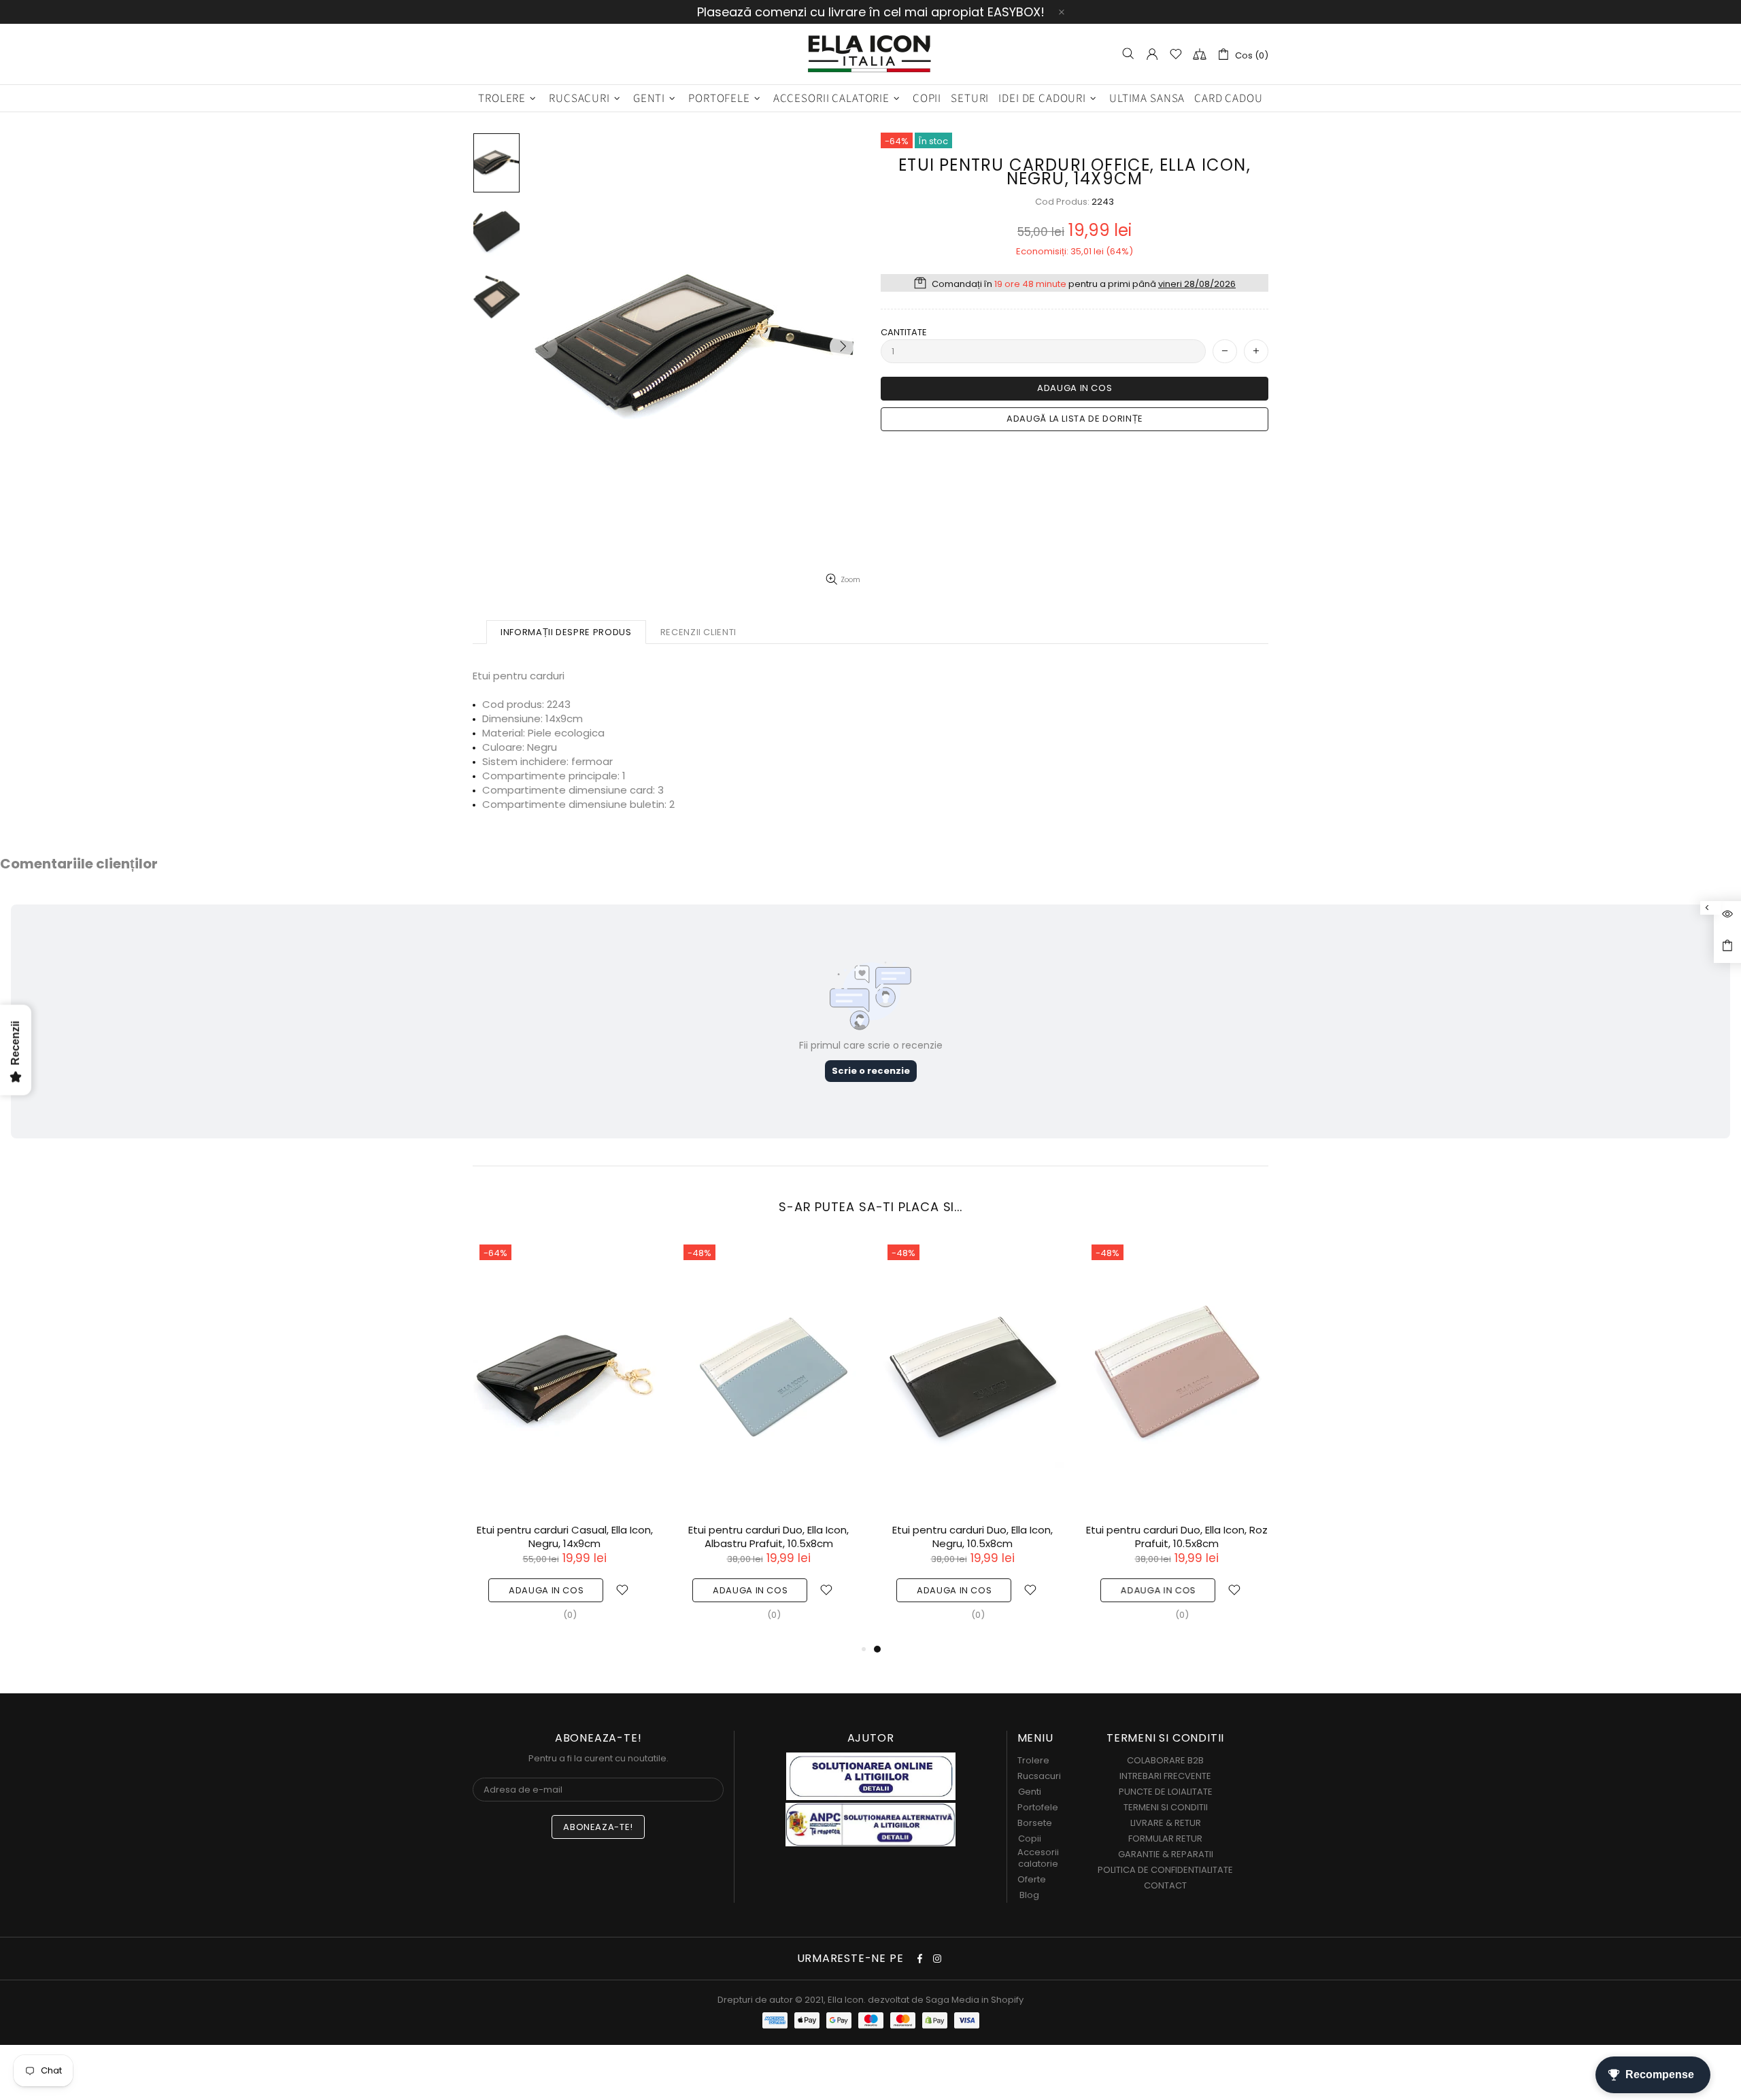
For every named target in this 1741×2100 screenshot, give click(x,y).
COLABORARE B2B (1165, 1760)
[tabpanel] (973, 1439)
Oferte (1032, 1879)
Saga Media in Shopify (975, 2000)
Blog (1029, 1895)
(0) (570, 1615)
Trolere (1033, 1760)
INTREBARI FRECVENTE (1165, 1776)
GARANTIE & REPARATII (1166, 1854)
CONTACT (1165, 1885)
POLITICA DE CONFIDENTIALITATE (1165, 1870)
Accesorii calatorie (1038, 1858)
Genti (1030, 1792)
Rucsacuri (1039, 1776)
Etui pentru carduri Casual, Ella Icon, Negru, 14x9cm (565, 1537)
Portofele (1038, 1807)
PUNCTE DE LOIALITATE (1166, 1792)
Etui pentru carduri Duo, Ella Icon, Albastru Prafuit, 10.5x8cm (768, 1537)
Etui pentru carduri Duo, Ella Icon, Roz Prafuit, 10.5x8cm (1177, 1537)
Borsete (1035, 1823)
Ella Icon (870, 54)
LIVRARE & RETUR (1166, 1823)
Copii (1030, 1839)
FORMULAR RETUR (1165, 1839)
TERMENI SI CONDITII (1166, 1807)
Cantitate (904, 332)
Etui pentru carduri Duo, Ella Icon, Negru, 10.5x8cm (973, 1537)
